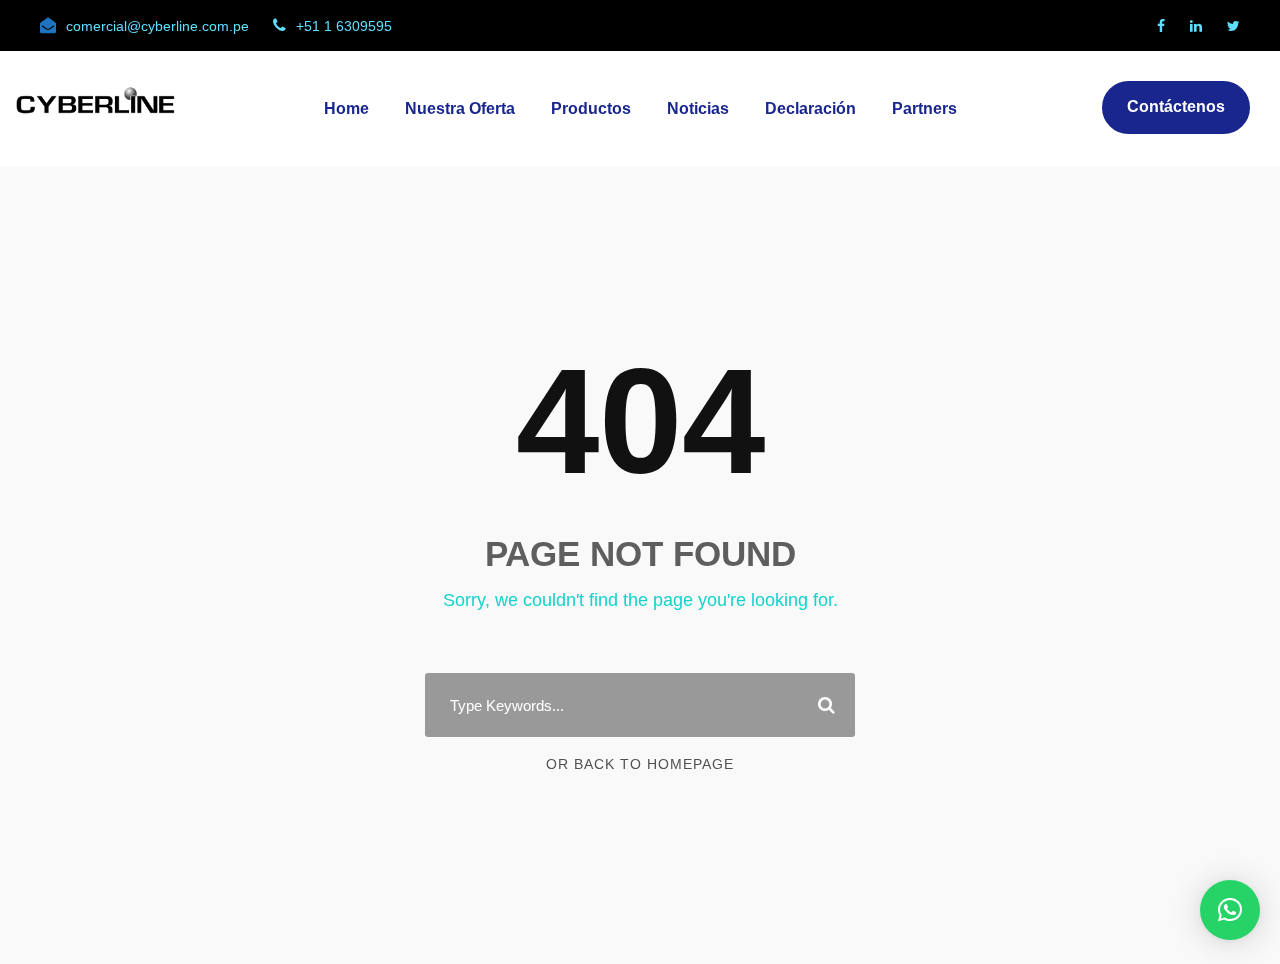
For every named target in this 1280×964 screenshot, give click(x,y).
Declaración (810, 108)
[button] (1230, 910)
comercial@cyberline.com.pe (157, 26)
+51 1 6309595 (344, 26)
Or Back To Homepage (640, 764)
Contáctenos (1176, 106)
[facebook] (1161, 26)
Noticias (698, 108)
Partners (924, 108)
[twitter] (1233, 26)
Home (346, 108)
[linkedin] (1196, 26)
